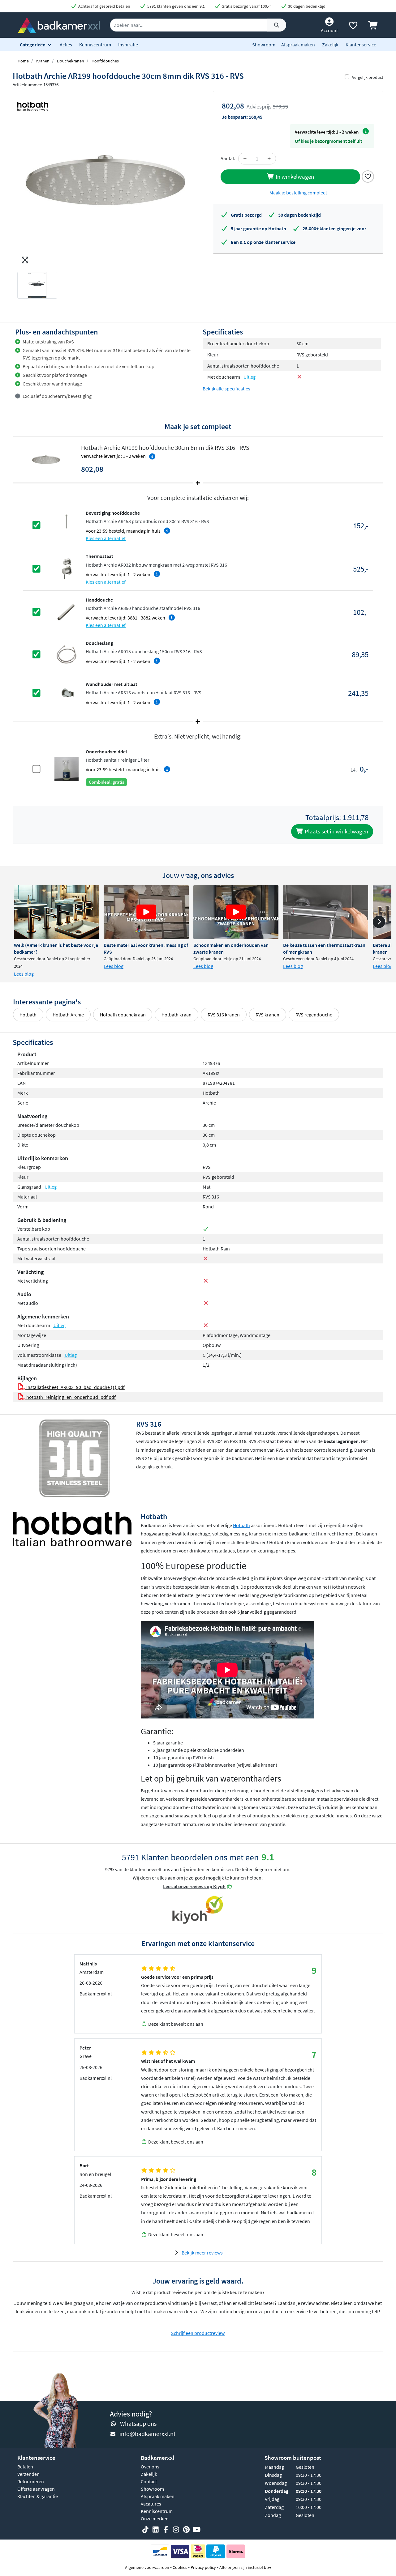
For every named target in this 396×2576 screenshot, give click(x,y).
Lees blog (24, 974)
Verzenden (28, 2474)
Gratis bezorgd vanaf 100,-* (246, 6)
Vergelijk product (368, 77)
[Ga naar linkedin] (156, 2530)
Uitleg (250, 377)
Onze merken (155, 2519)
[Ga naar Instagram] (176, 2530)
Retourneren (31, 2481)
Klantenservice (361, 45)
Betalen (25, 2467)
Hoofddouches (105, 61)
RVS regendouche (314, 1015)
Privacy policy (203, 2567)
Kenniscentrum (95, 45)
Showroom (264, 45)
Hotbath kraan (176, 1015)
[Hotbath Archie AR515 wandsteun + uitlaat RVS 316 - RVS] (67, 692)
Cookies (180, 2567)
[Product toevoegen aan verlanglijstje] (368, 176)
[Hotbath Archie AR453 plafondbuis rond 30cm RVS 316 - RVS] (67, 525)
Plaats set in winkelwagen (336, 831)
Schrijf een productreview (198, 2333)
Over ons (150, 2467)
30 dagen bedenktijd (306, 6)
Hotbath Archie (68, 1015)
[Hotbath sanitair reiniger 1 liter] (67, 769)
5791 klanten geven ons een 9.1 (176, 6)
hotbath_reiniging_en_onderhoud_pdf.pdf (71, 1397)
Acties (66, 45)
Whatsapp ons (138, 2423)
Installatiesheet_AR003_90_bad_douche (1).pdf (75, 1387)
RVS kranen (267, 1015)
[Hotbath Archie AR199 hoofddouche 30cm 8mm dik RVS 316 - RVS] (105, 179)
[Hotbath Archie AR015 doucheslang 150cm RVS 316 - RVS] (67, 654)
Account (329, 30)
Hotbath (28, 1015)
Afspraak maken (298, 45)
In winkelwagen (294, 177)
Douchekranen (71, 61)
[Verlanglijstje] (353, 27)
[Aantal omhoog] (269, 159)
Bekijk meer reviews (202, 2253)
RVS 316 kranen (224, 1015)
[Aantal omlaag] (245, 159)
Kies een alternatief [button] (106, 538)
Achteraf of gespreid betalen (104, 6)
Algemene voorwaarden (147, 2567)
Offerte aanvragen (36, 2489)
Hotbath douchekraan (123, 1015)
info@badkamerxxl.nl (147, 2434)
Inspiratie (128, 45)
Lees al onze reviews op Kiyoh (194, 1886)
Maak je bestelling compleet (298, 193)
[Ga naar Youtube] (196, 2530)
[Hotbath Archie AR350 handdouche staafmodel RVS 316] (67, 611)
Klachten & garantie (38, 2496)
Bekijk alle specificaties (226, 389)
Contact (149, 2481)
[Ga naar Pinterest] (186, 2530)
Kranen (43, 61)
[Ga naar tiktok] (145, 2530)
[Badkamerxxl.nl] (59, 24)
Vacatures (151, 2504)
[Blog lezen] (56, 912)
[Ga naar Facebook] (166, 2530)
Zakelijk (330, 45)
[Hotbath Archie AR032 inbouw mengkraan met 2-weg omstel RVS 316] (67, 568)
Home (23, 61)
